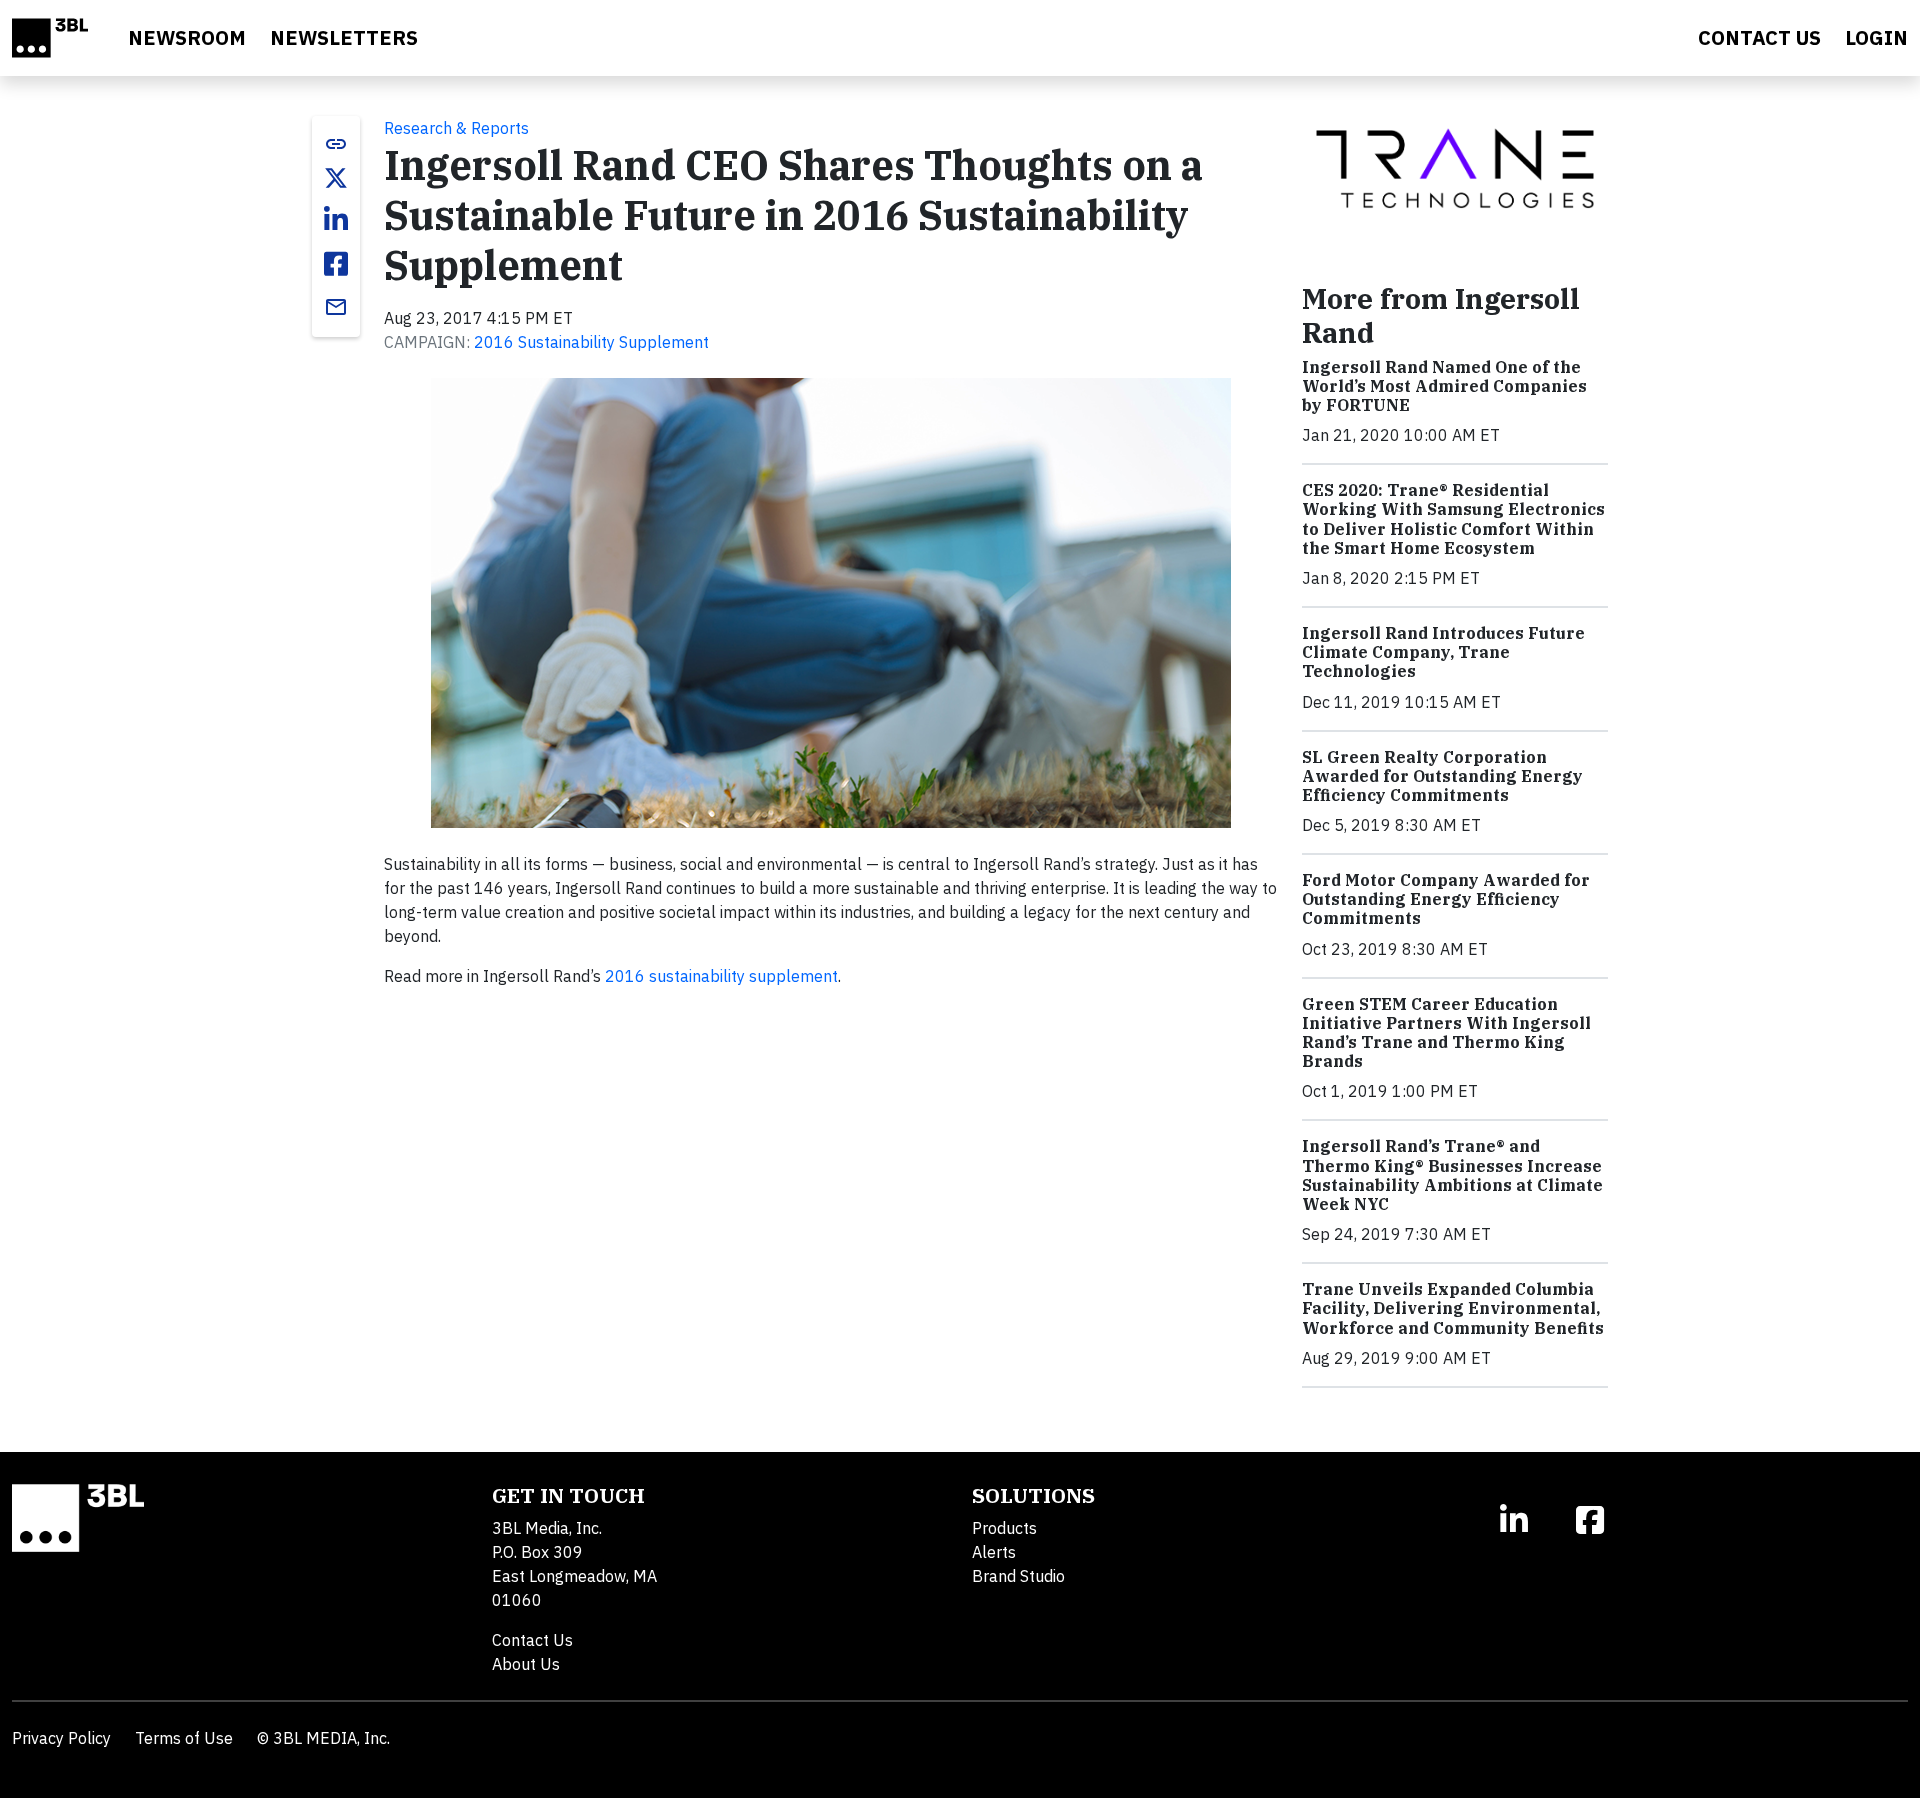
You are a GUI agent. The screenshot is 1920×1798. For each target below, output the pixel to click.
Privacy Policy (61, 1738)
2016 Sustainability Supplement (591, 342)
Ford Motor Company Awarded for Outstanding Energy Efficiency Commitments (1446, 899)
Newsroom (187, 37)
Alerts (994, 1552)
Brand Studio (1018, 1576)
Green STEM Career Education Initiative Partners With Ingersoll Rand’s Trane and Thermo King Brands (1446, 1033)
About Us (526, 1664)
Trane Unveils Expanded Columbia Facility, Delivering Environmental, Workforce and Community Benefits (1453, 1308)
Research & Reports (456, 128)
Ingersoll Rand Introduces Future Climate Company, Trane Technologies (1443, 652)
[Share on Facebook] (336, 264)
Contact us (1759, 37)
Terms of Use (184, 1738)
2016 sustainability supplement (721, 976)
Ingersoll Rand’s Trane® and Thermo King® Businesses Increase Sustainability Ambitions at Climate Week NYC (1452, 1175)
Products (1004, 1528)
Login (1876, 37)
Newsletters (344, 37)
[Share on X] (336, 178)
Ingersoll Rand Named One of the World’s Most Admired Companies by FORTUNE (1444, 386)
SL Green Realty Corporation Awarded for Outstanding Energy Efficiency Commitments (1442, 776)
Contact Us (532, 1640)
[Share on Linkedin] (336, 220)
